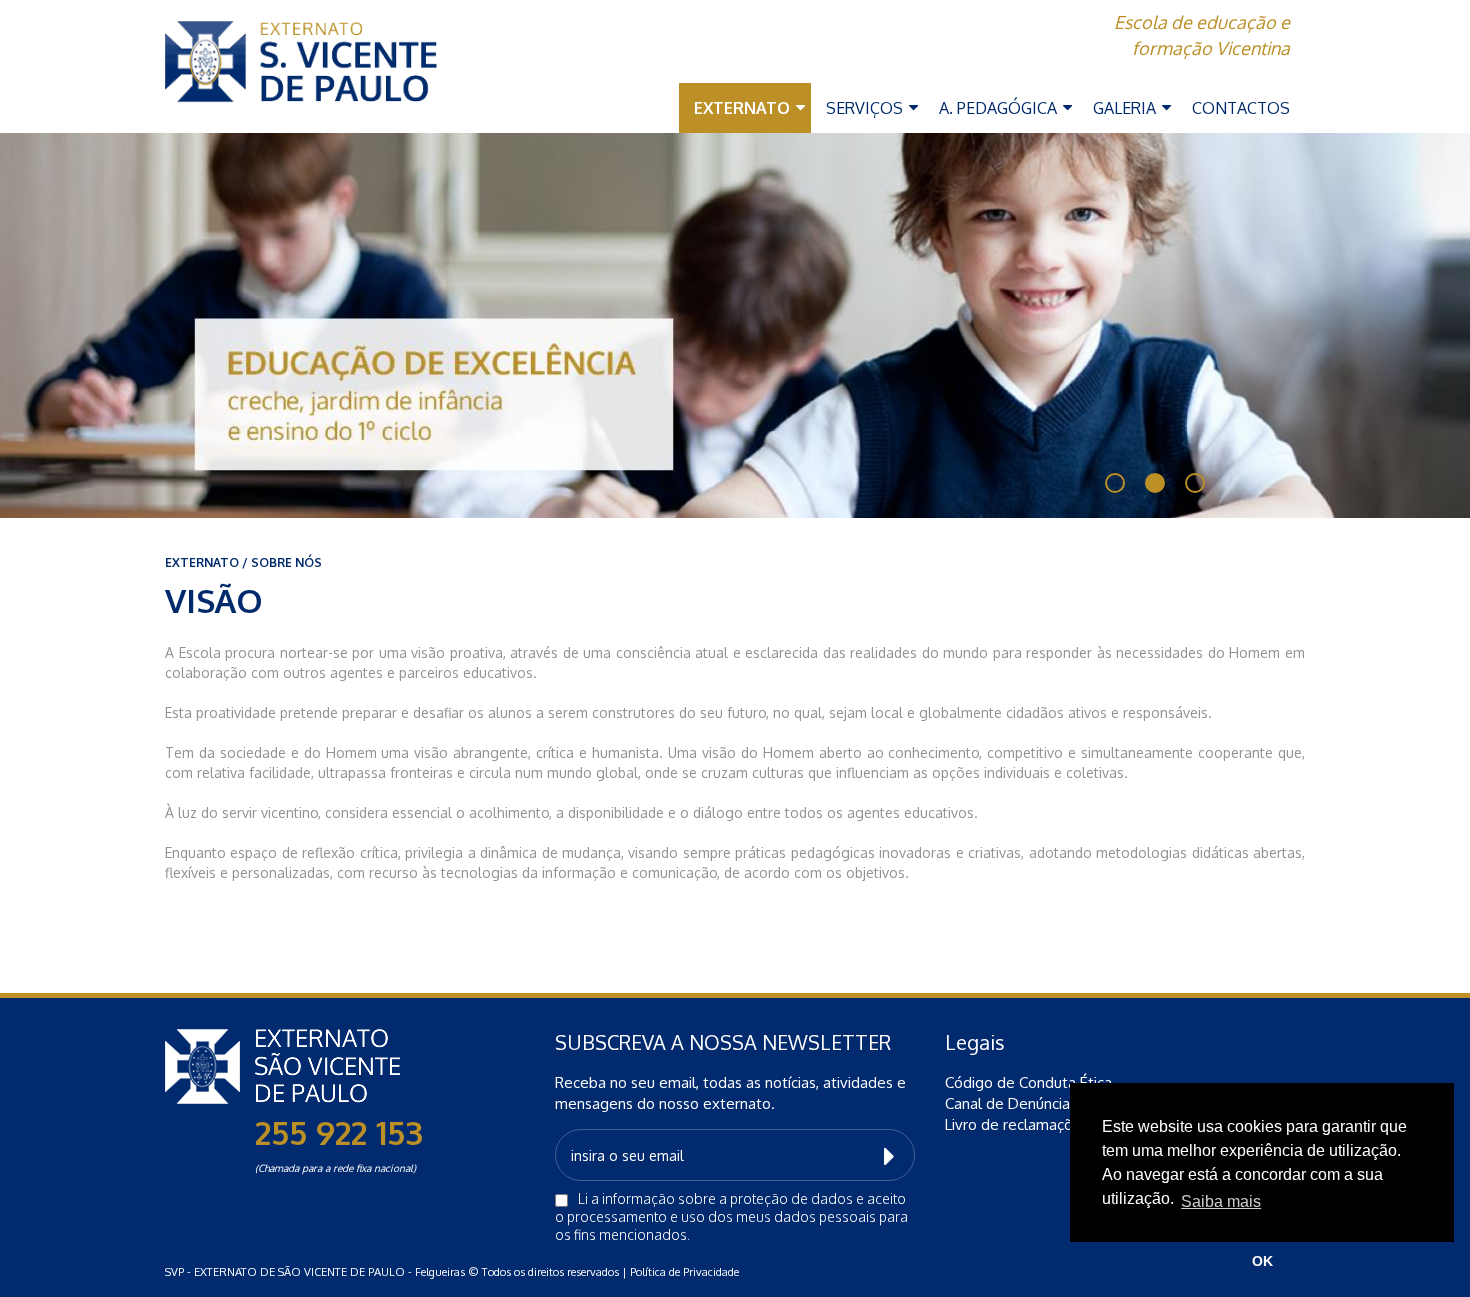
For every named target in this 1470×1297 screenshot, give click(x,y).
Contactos (1241, 108)
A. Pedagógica (1000, 108)
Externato (744, 108)
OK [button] (1262, 1261)
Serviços (866, 108)
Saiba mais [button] (1221, 1201)
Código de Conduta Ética (1028, 1082)
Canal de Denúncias (1011, 1103)
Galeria (1126, 108)
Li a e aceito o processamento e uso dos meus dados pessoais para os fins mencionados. (731, 1216)
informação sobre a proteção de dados (727, 1198)
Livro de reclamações (1017, 1124)
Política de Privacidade (684, 1271)
